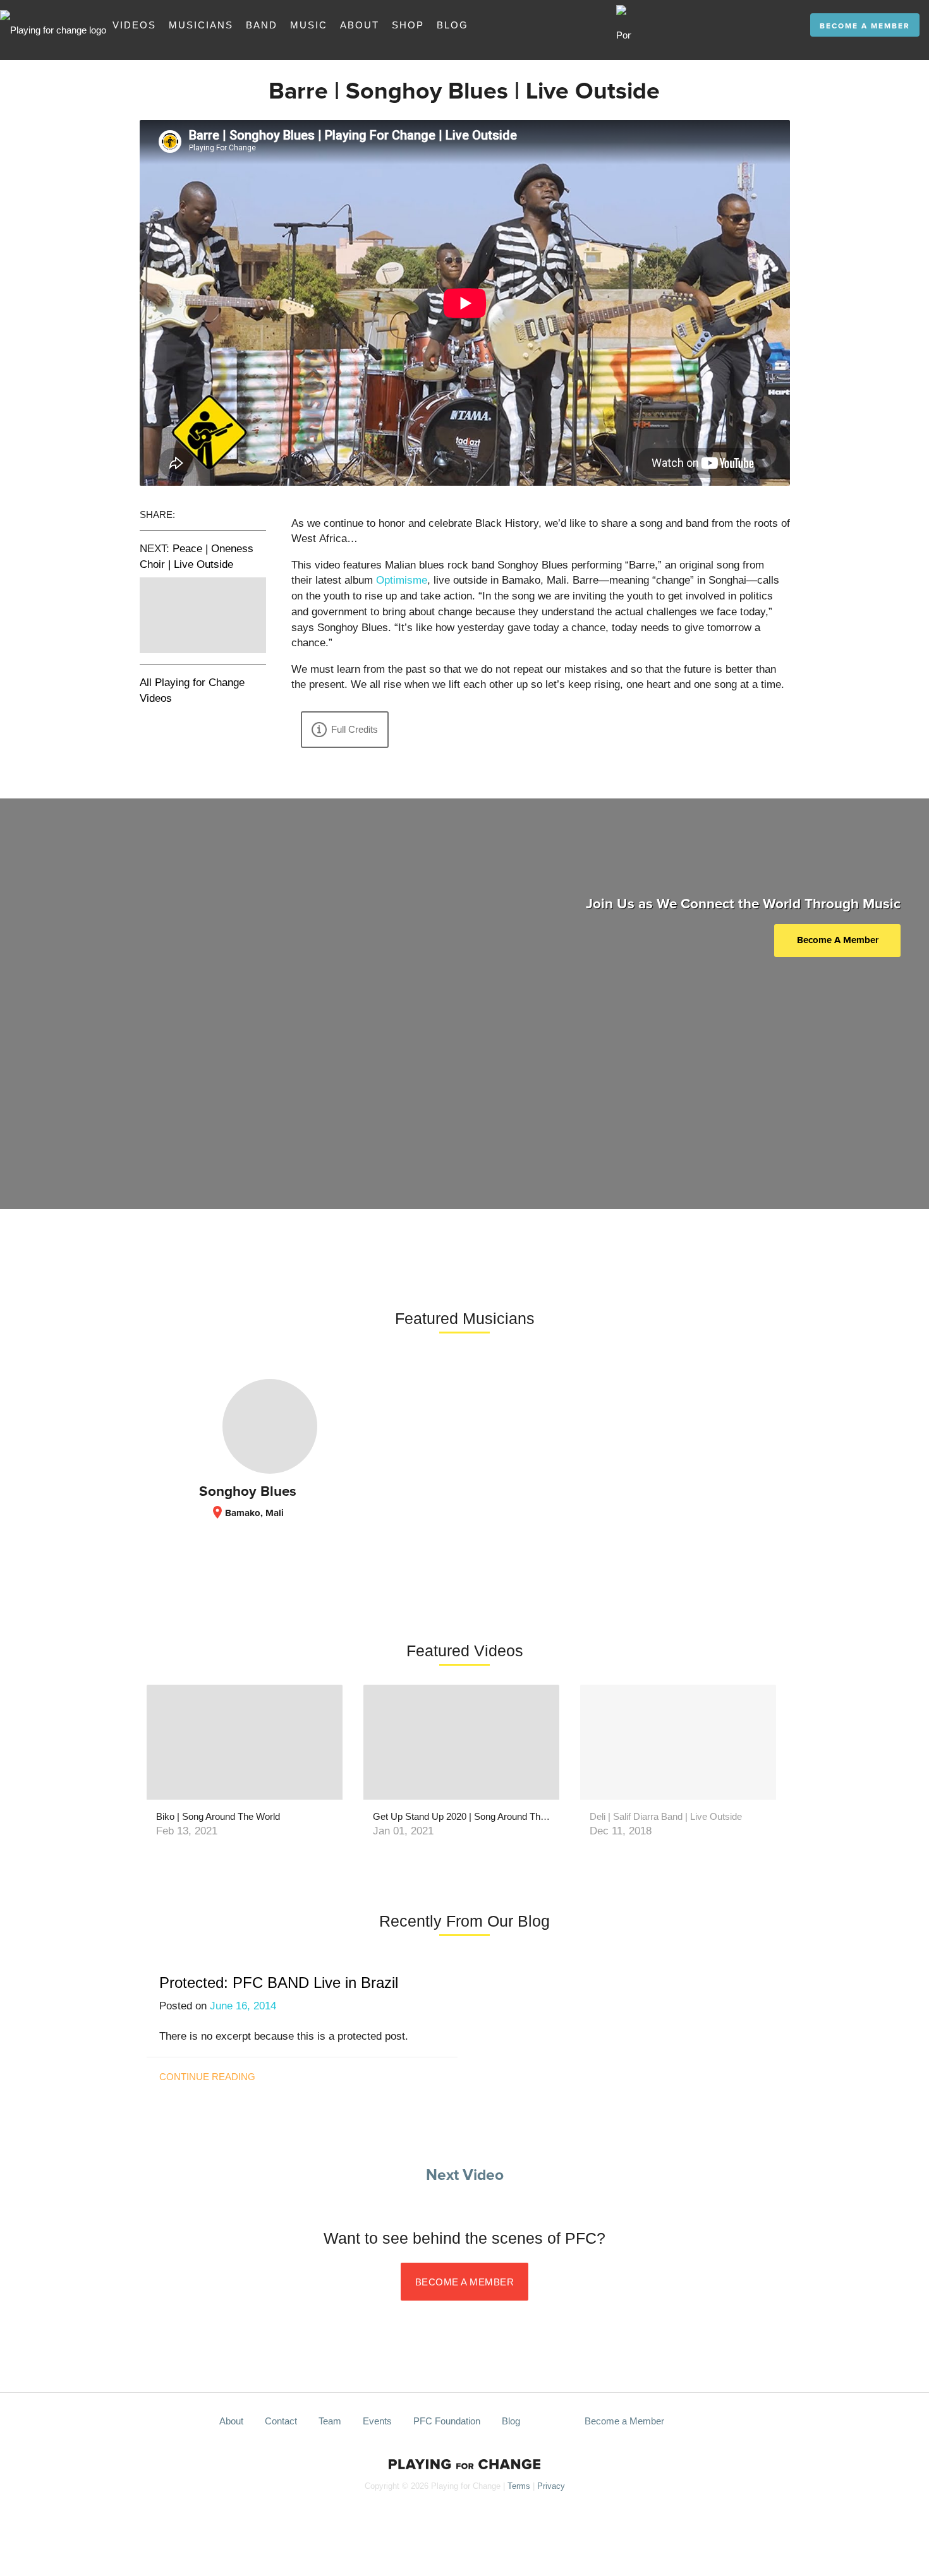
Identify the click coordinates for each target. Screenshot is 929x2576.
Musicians (201, 25)
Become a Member (865, 27)
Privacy (551, 2486)
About (360, 25)
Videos (134, 25)
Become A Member (838, 940)
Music (309, 25)
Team (330, 2421)
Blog (452, 25)
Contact (281, 2421)
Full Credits (355, 729)
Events (377, 2421)
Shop (408, 25)
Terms (519, 2486)
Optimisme (402, 580)
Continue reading (207, 2077)
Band (262, 25)
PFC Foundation (447, 2421)
